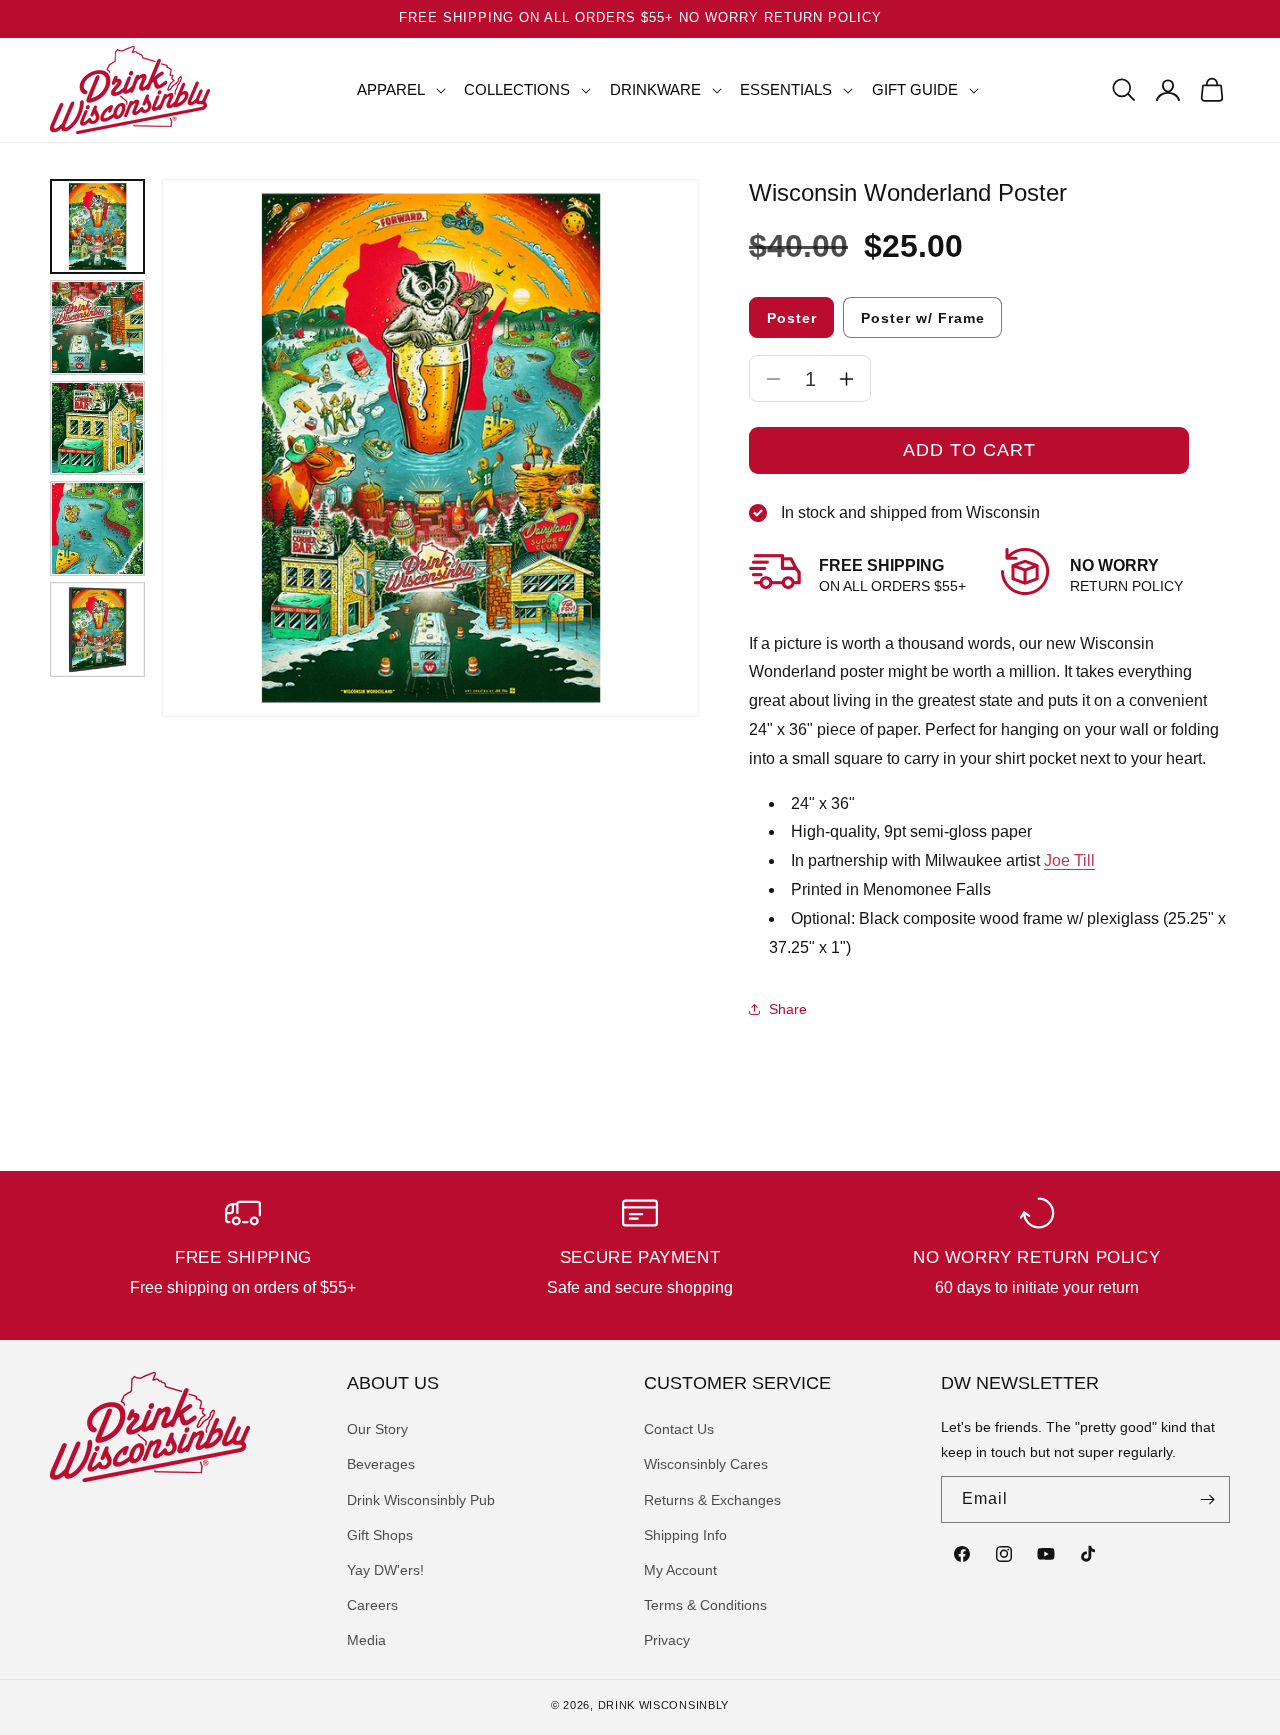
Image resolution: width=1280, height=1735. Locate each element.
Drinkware (655, 89)
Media (366, 1640)
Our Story (377, 1429)
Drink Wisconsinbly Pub (421, 1500)
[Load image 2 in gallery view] (97, 327)
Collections (517, 89)
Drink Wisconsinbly (664, 1705)
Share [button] (788, 1009)
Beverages (381, 1464)
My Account (680, 1570)
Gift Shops (380, 1535)
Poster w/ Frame (923, 318)
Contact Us (679, 1429)
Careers (372, 1605)
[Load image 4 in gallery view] (97, 528)
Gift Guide (915, 89)
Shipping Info (685, 1535)
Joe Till (1069, 860)
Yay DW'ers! (385, 1570)
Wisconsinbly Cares (706, 1464)
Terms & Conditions (705, 1605)
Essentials (786, 89)
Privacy (667, 1640)
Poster (792, 318)
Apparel (391, 89)
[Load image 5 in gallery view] (97, 629)
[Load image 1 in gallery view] (97, 226)
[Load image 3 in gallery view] (97, 428)
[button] (393, 90)
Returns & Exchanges (712, 1500)
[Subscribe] (1207, 1499)
